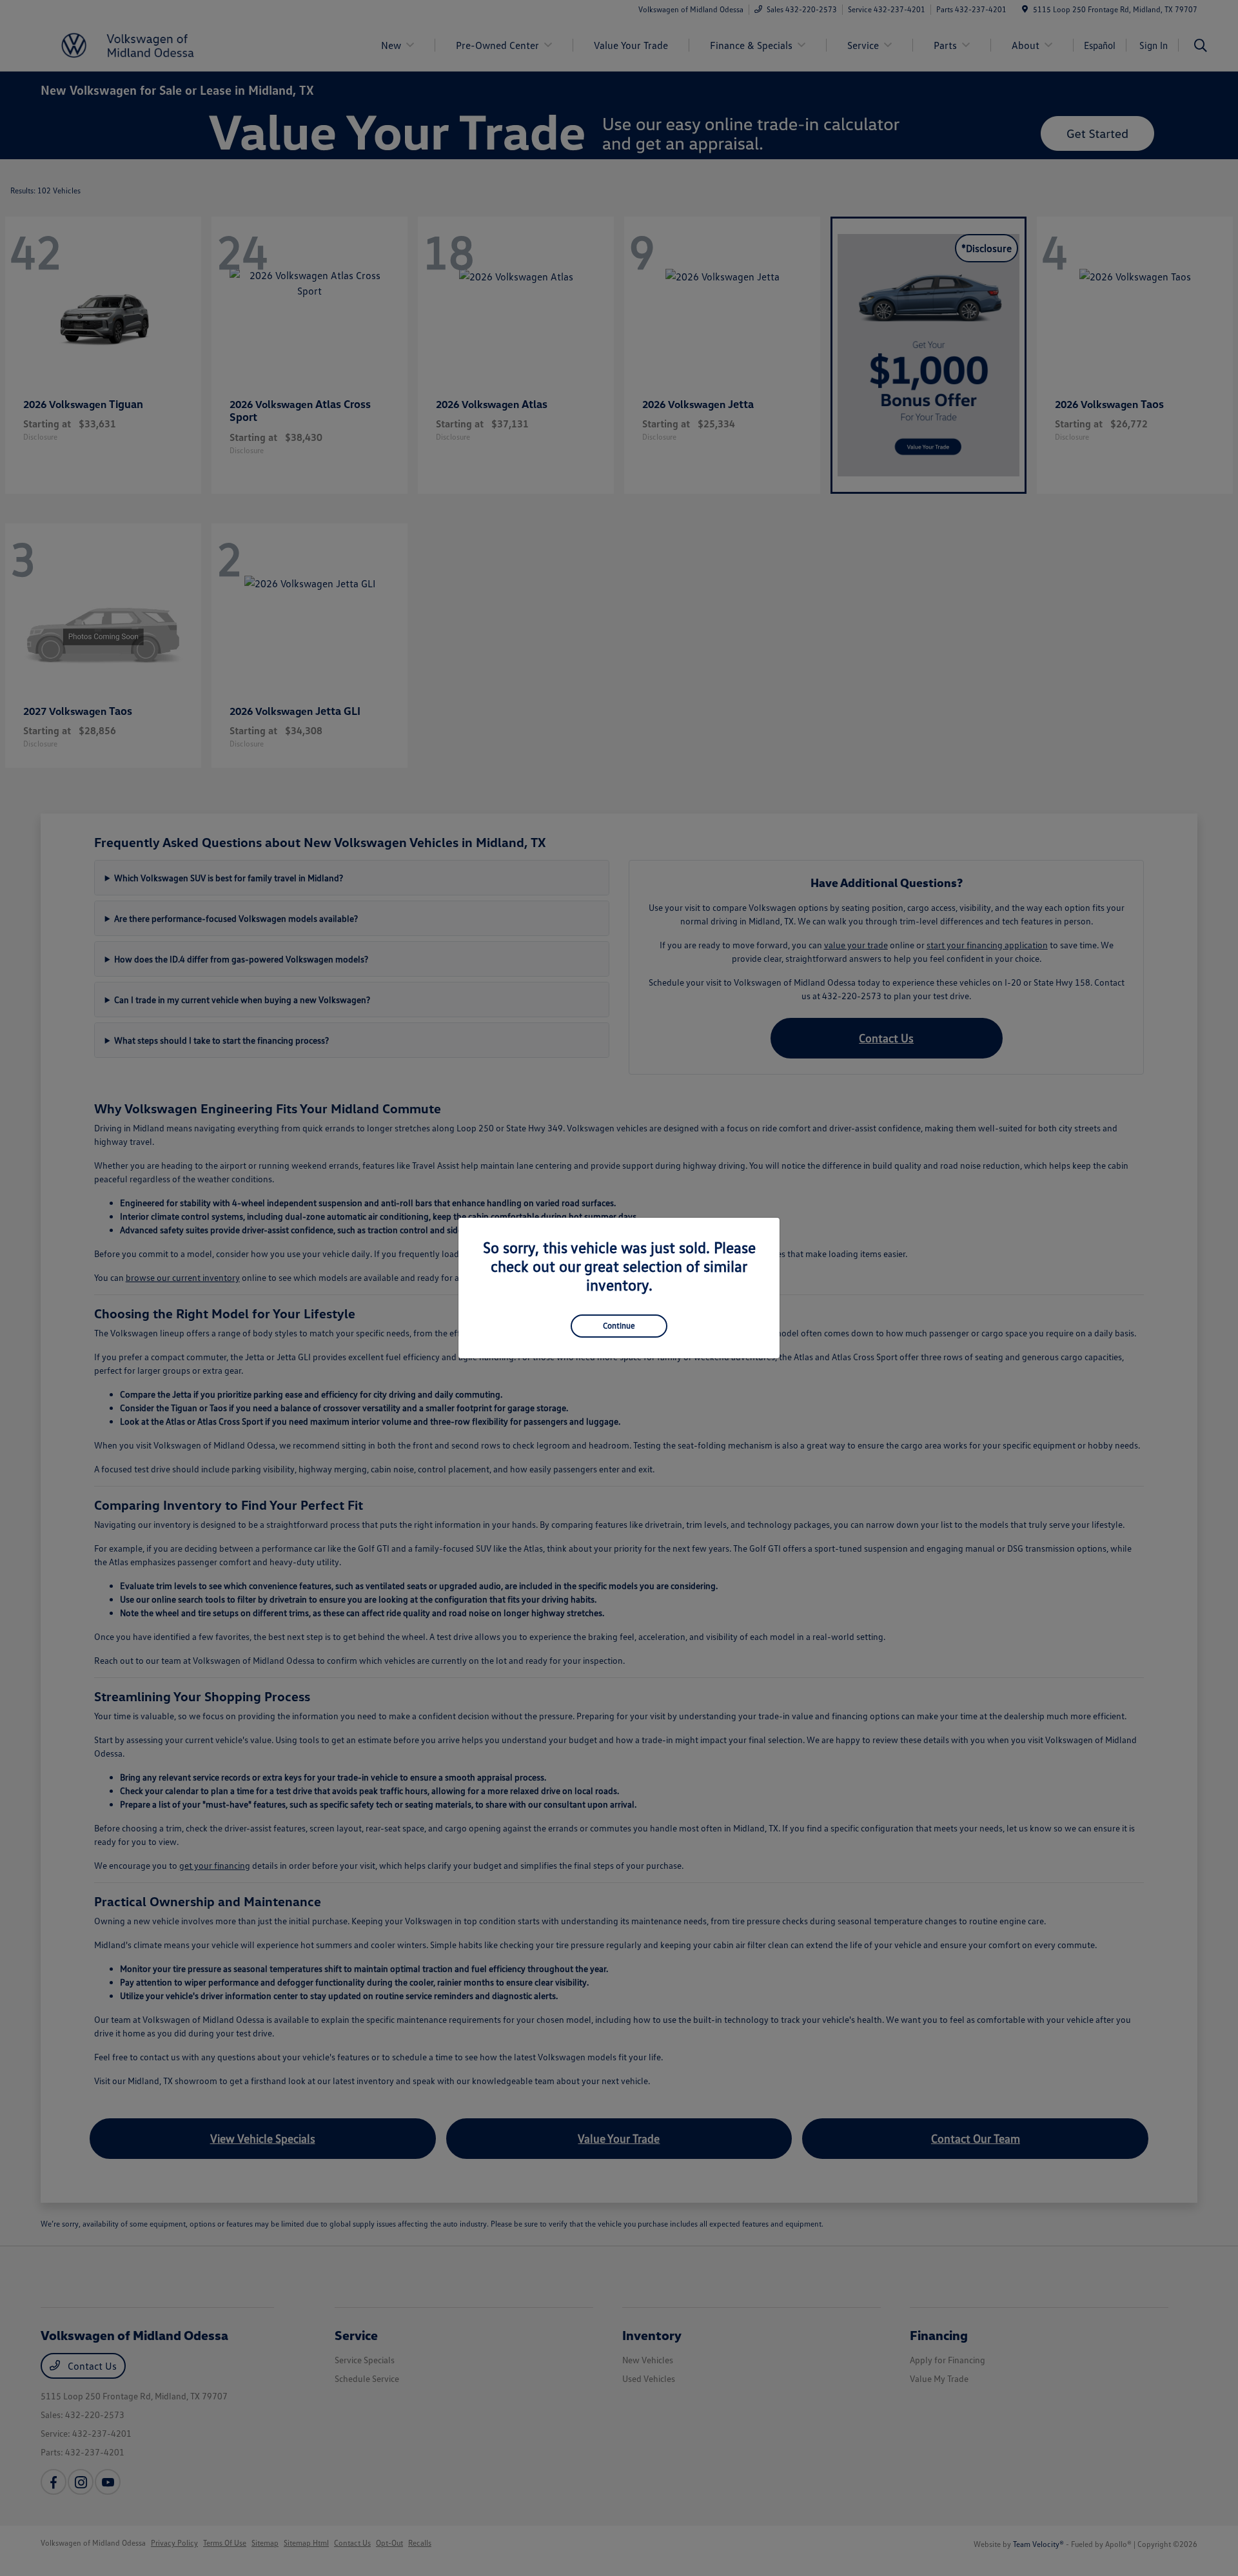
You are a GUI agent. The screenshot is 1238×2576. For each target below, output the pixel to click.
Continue (619, 1325)
